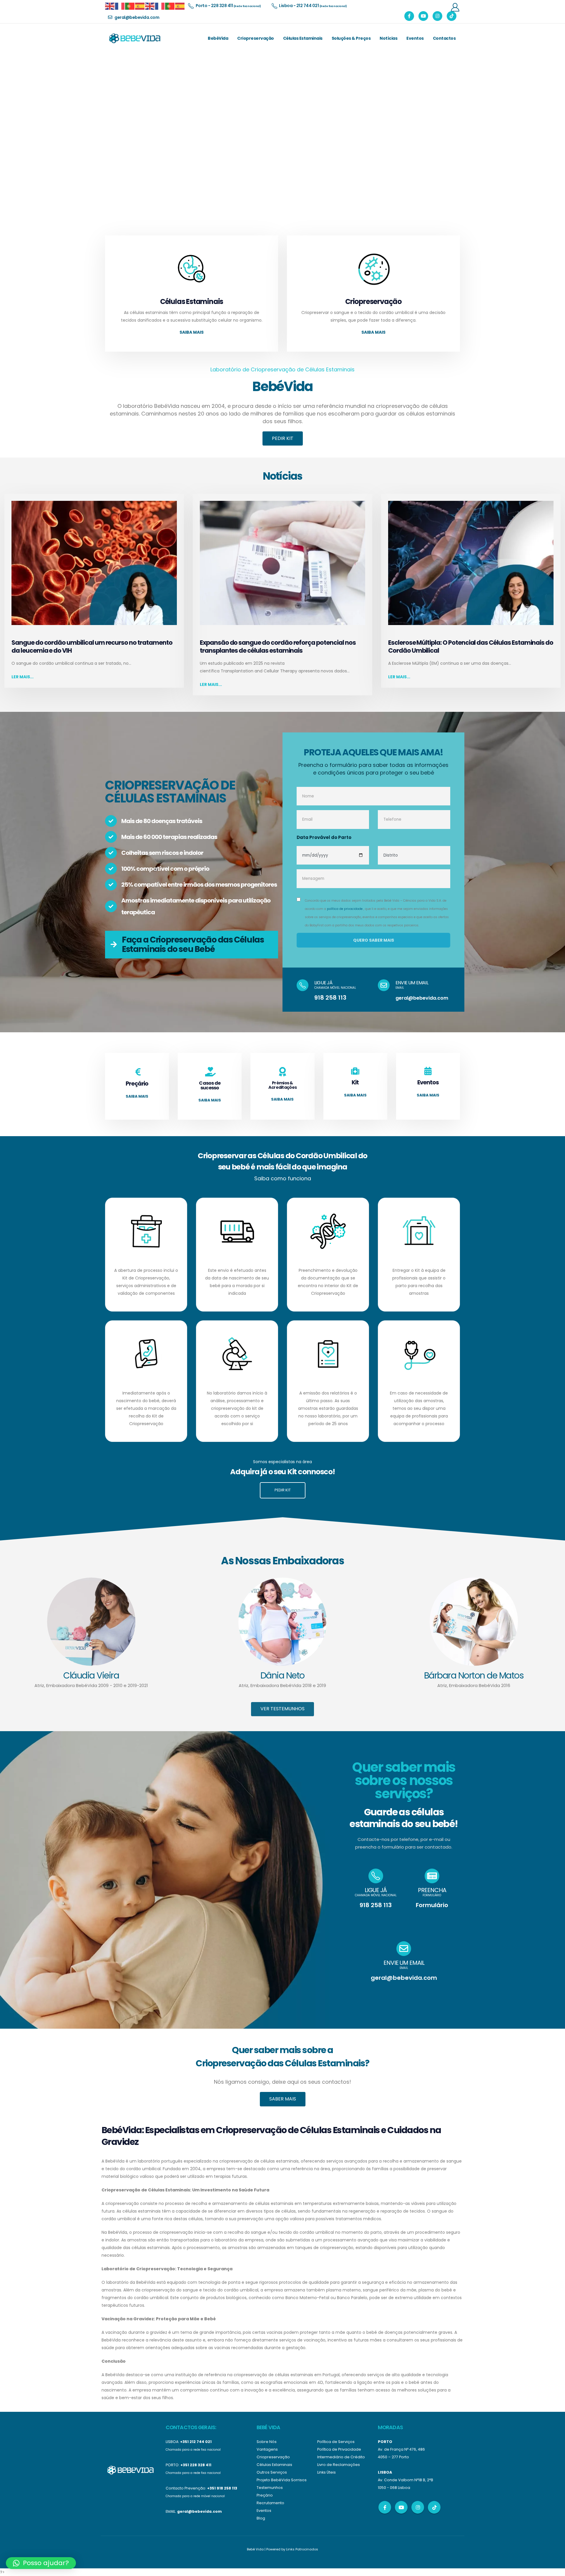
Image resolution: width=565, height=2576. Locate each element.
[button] (41, 2563)
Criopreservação (256, 38)
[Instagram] (437, 16)
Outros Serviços (272, 2472)
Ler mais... (23, 677)
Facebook (385, 2507)
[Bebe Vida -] (134, 38)
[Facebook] (409, 16)
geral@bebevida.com (422, 998)
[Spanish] (140, 6)
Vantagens (267, 2449)
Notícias (388, 38)
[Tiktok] (452, 16)
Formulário (432, 1905)
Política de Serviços (336, 2442)
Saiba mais (192, 332)
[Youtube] (423, 16)
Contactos (444, 38)
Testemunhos (270, 2488)
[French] (120, 6)
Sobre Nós (267, 2442)
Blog (261, 2518)
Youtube (401, 2507)
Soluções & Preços (351, 38)
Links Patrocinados (302, 2549)
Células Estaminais (303, 38)
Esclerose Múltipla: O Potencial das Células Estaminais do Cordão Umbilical (471, 647)
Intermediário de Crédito (341, 2457)
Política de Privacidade (339, 2449)
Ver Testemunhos (282, 1708)
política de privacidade (345, 909)
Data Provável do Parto (324, 837)
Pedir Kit (283, 438)
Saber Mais (283, 2099)
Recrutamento (270, 2503)
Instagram (418, 2507)
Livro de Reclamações (339, 2465)
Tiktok (434, 2507)
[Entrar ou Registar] (455, 7)
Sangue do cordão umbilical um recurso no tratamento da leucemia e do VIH (92, 647)
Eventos (415, 38)
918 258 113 (330, 998)
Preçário (265, 2495)
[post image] (94, 563)
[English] (110, 6)
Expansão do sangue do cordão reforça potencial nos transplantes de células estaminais (278, 647)
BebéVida (218, 38)
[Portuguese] (130, 6)
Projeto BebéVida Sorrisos (282, 2480)
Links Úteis (326, 2472)
